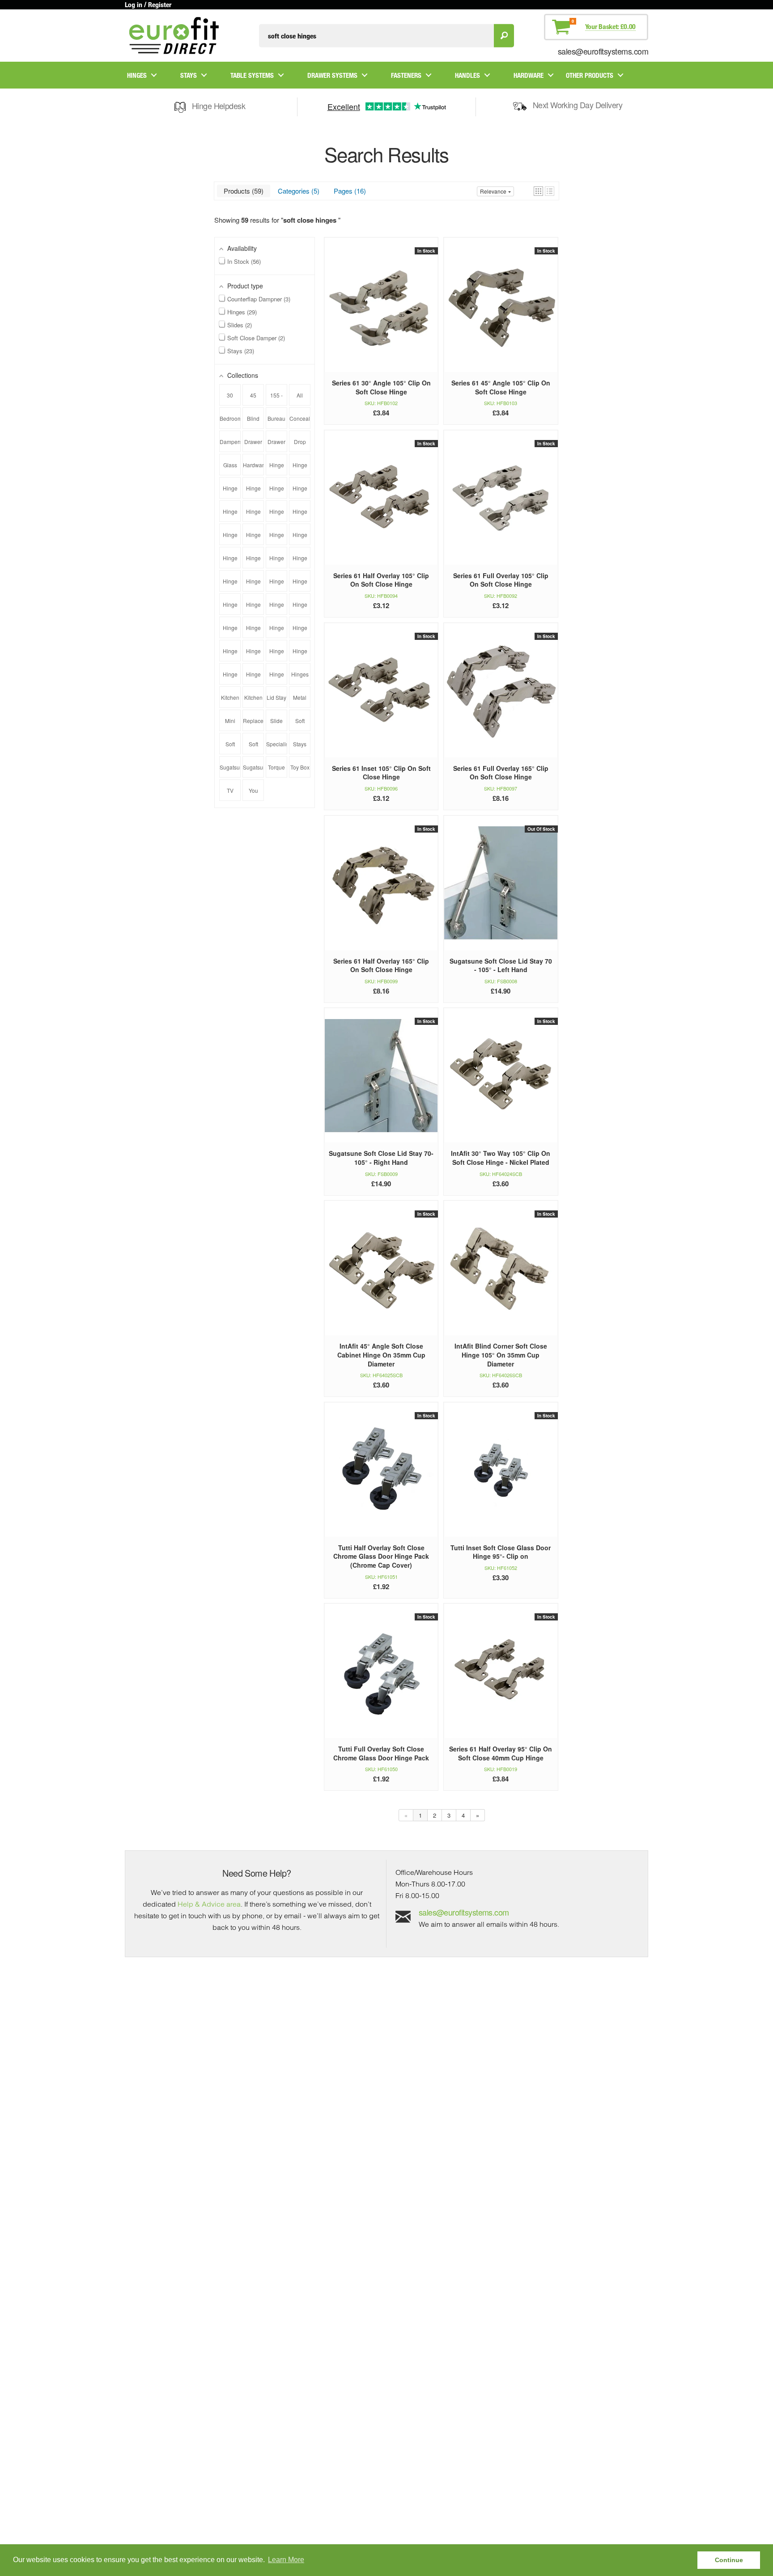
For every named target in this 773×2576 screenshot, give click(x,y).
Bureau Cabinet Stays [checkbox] (277, 422)
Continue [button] (729, 2560)
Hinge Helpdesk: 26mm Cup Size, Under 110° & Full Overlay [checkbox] (230, 491)
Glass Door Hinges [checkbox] (230, 468)
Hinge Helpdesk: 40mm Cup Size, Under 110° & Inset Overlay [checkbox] (253, 561)
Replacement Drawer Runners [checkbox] (253, 724)
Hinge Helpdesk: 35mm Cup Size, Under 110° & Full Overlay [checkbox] (277, 515)
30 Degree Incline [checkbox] (230, 398)
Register (160, 4)
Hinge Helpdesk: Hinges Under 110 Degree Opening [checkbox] (230, 654)
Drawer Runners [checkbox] (253, 445)
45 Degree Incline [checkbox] (253, 398)
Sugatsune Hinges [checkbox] (230, 770)
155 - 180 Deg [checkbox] (276, 398)
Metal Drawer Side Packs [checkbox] (300, 701)
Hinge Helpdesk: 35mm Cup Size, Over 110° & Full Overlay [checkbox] (300, 491)
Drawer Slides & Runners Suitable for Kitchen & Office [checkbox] (277, 445)
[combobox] (376, 36)
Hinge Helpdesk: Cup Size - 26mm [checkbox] (277, 561)
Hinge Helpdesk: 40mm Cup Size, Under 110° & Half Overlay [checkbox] (230, 561)
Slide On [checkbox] (276, 724)
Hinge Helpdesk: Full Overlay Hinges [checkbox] (253, 608)
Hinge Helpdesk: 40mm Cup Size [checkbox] (253, 538)
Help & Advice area (209, 1904)
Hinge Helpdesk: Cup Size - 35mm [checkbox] (300, 561)
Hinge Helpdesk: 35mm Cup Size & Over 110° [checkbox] (253, 491)
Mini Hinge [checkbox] (230, 724)
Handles (467, 75)
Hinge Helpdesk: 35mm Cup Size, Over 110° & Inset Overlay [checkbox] (253, 515)
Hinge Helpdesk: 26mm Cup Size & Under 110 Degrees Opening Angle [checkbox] (300, 468)
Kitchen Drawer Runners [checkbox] (253, 701)
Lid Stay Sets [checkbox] (276, 701)
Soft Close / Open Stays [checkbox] (300, 724)
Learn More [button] (286, 2560)
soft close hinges (311, 220)
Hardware (529, 75)
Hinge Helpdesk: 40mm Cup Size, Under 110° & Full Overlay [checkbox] (300, 538)
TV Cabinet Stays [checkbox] (230, 794)
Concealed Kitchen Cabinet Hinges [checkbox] (300, 422)
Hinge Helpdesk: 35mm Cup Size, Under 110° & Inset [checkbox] (230, 538)
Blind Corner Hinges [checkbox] (253, 422)
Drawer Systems (332, 75)
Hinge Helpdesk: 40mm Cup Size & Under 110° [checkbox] (277, 538)
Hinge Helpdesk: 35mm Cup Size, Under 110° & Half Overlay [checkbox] (300, 515)
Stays (189, 75)
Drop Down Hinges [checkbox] (300, 445)
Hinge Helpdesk (219, 106)
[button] (538, 191)
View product (381, 314)
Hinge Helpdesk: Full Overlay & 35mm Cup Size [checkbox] (253, 584)
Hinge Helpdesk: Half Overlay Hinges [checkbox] (300, 631)
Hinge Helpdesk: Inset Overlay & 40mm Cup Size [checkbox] (277, 654)
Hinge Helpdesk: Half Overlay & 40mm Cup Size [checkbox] (230, 631)
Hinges (137, 75)
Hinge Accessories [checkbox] (277, 468)
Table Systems (252, 75)
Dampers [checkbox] (230, 442)
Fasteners (406, 75)
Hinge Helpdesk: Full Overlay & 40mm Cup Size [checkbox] (277, 584)
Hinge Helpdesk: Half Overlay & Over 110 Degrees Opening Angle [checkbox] (253, 631)
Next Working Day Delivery (578, 105)
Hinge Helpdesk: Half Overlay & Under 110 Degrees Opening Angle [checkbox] (277, 631)
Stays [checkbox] (300, 744)
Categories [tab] (297, 191)
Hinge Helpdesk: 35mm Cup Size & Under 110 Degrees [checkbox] (277, 491)
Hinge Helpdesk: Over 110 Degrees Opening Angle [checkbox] (277, 677)
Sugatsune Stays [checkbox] (253, 770)
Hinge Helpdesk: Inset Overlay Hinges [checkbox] (253, 677)
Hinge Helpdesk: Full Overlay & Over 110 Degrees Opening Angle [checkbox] (300, 584)
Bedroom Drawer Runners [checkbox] (230, 422)
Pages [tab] (349, 191)
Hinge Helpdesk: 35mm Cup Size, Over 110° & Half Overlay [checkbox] (230, 515)
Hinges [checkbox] (300, 674)
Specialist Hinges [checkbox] (277, 747)
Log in (134, 4)
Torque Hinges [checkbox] (277, 770)
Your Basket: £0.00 (610, 26)
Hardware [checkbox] (253, 465)
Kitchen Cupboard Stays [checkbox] (230, 701)
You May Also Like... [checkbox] (253, 794)
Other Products (590, 75)
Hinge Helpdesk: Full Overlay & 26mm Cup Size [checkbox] (230, 584)
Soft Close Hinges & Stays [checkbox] (253, 747)
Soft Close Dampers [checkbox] (230, 747)
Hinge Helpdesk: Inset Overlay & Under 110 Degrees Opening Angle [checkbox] (230, 677)
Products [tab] (242, 191)
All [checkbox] (300, 395)
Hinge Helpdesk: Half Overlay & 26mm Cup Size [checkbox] (277, 608)
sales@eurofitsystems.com (603, 51)
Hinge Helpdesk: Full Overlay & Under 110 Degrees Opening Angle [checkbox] (230, 608)
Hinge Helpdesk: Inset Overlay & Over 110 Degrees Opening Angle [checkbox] (300, 654)
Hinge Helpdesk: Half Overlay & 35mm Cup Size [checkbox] (300, 608)
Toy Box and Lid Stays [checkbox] (300, 770)
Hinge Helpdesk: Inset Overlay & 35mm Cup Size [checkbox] (253, 654)
